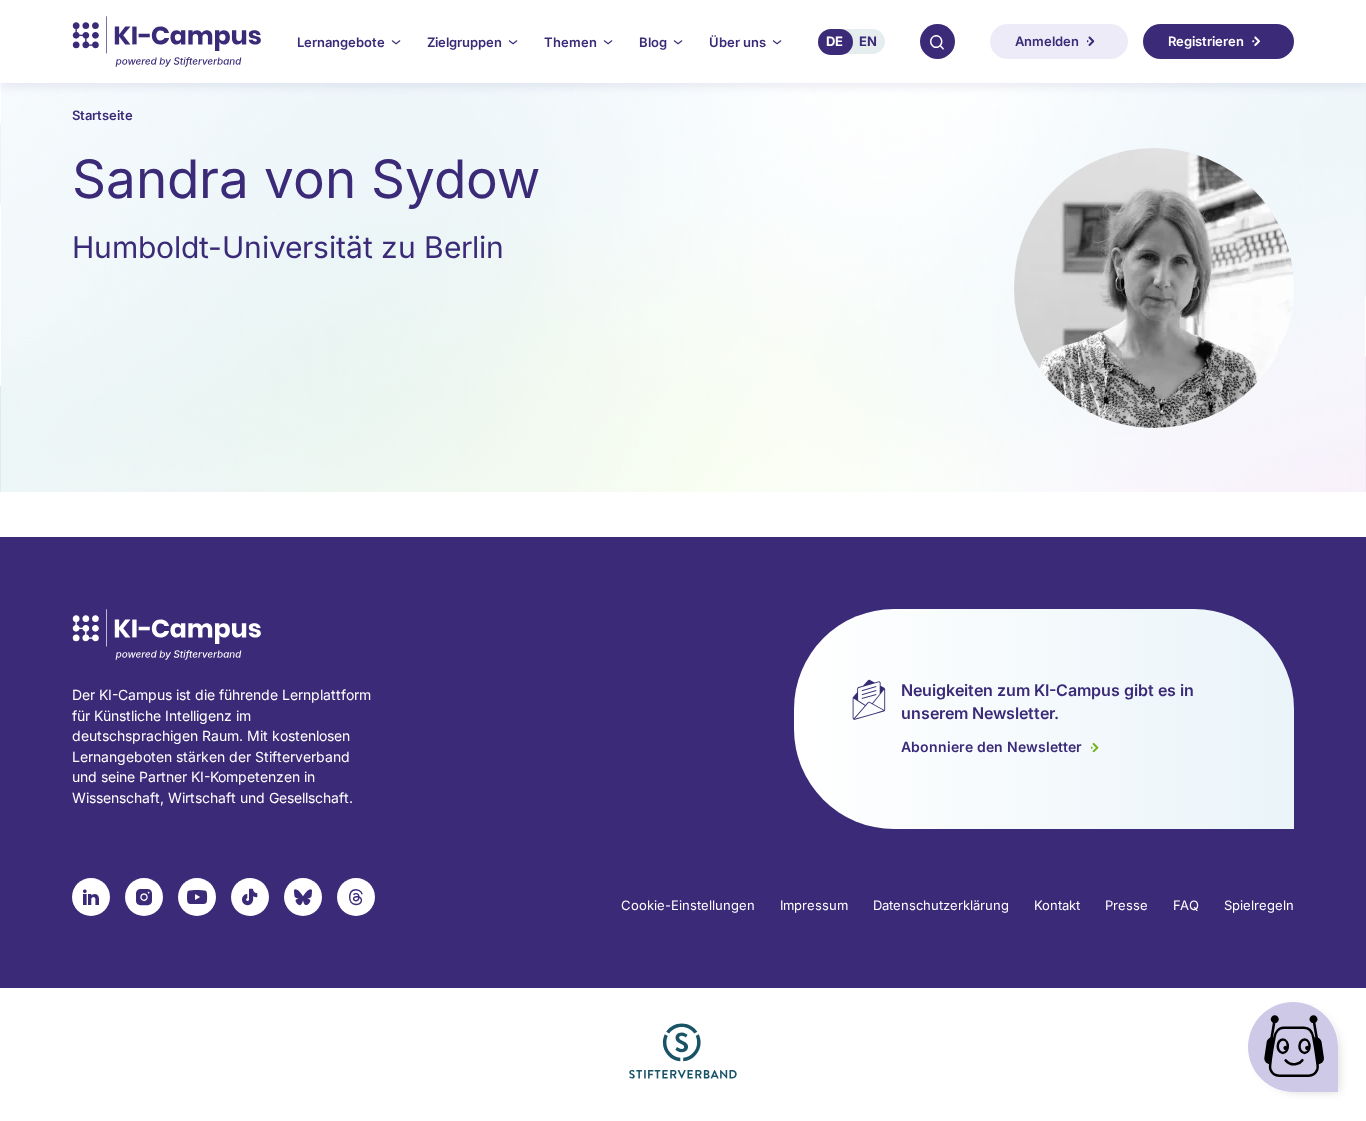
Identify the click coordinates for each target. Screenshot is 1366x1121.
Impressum (814, 905)
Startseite (102, 115)
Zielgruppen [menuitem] (464, 42)
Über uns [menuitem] (737, 42)
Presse (1126, 905)
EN (868, 41)
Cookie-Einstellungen (688, 905)
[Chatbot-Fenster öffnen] (1297, 1051)
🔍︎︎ (937, 41)
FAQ (1186, 905)
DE (834, 41)
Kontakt (1057, 905)
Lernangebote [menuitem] (341, 42)
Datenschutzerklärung (941, 905)
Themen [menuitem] (570, 42)
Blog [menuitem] (653, 42)
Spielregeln (1259, 905)
